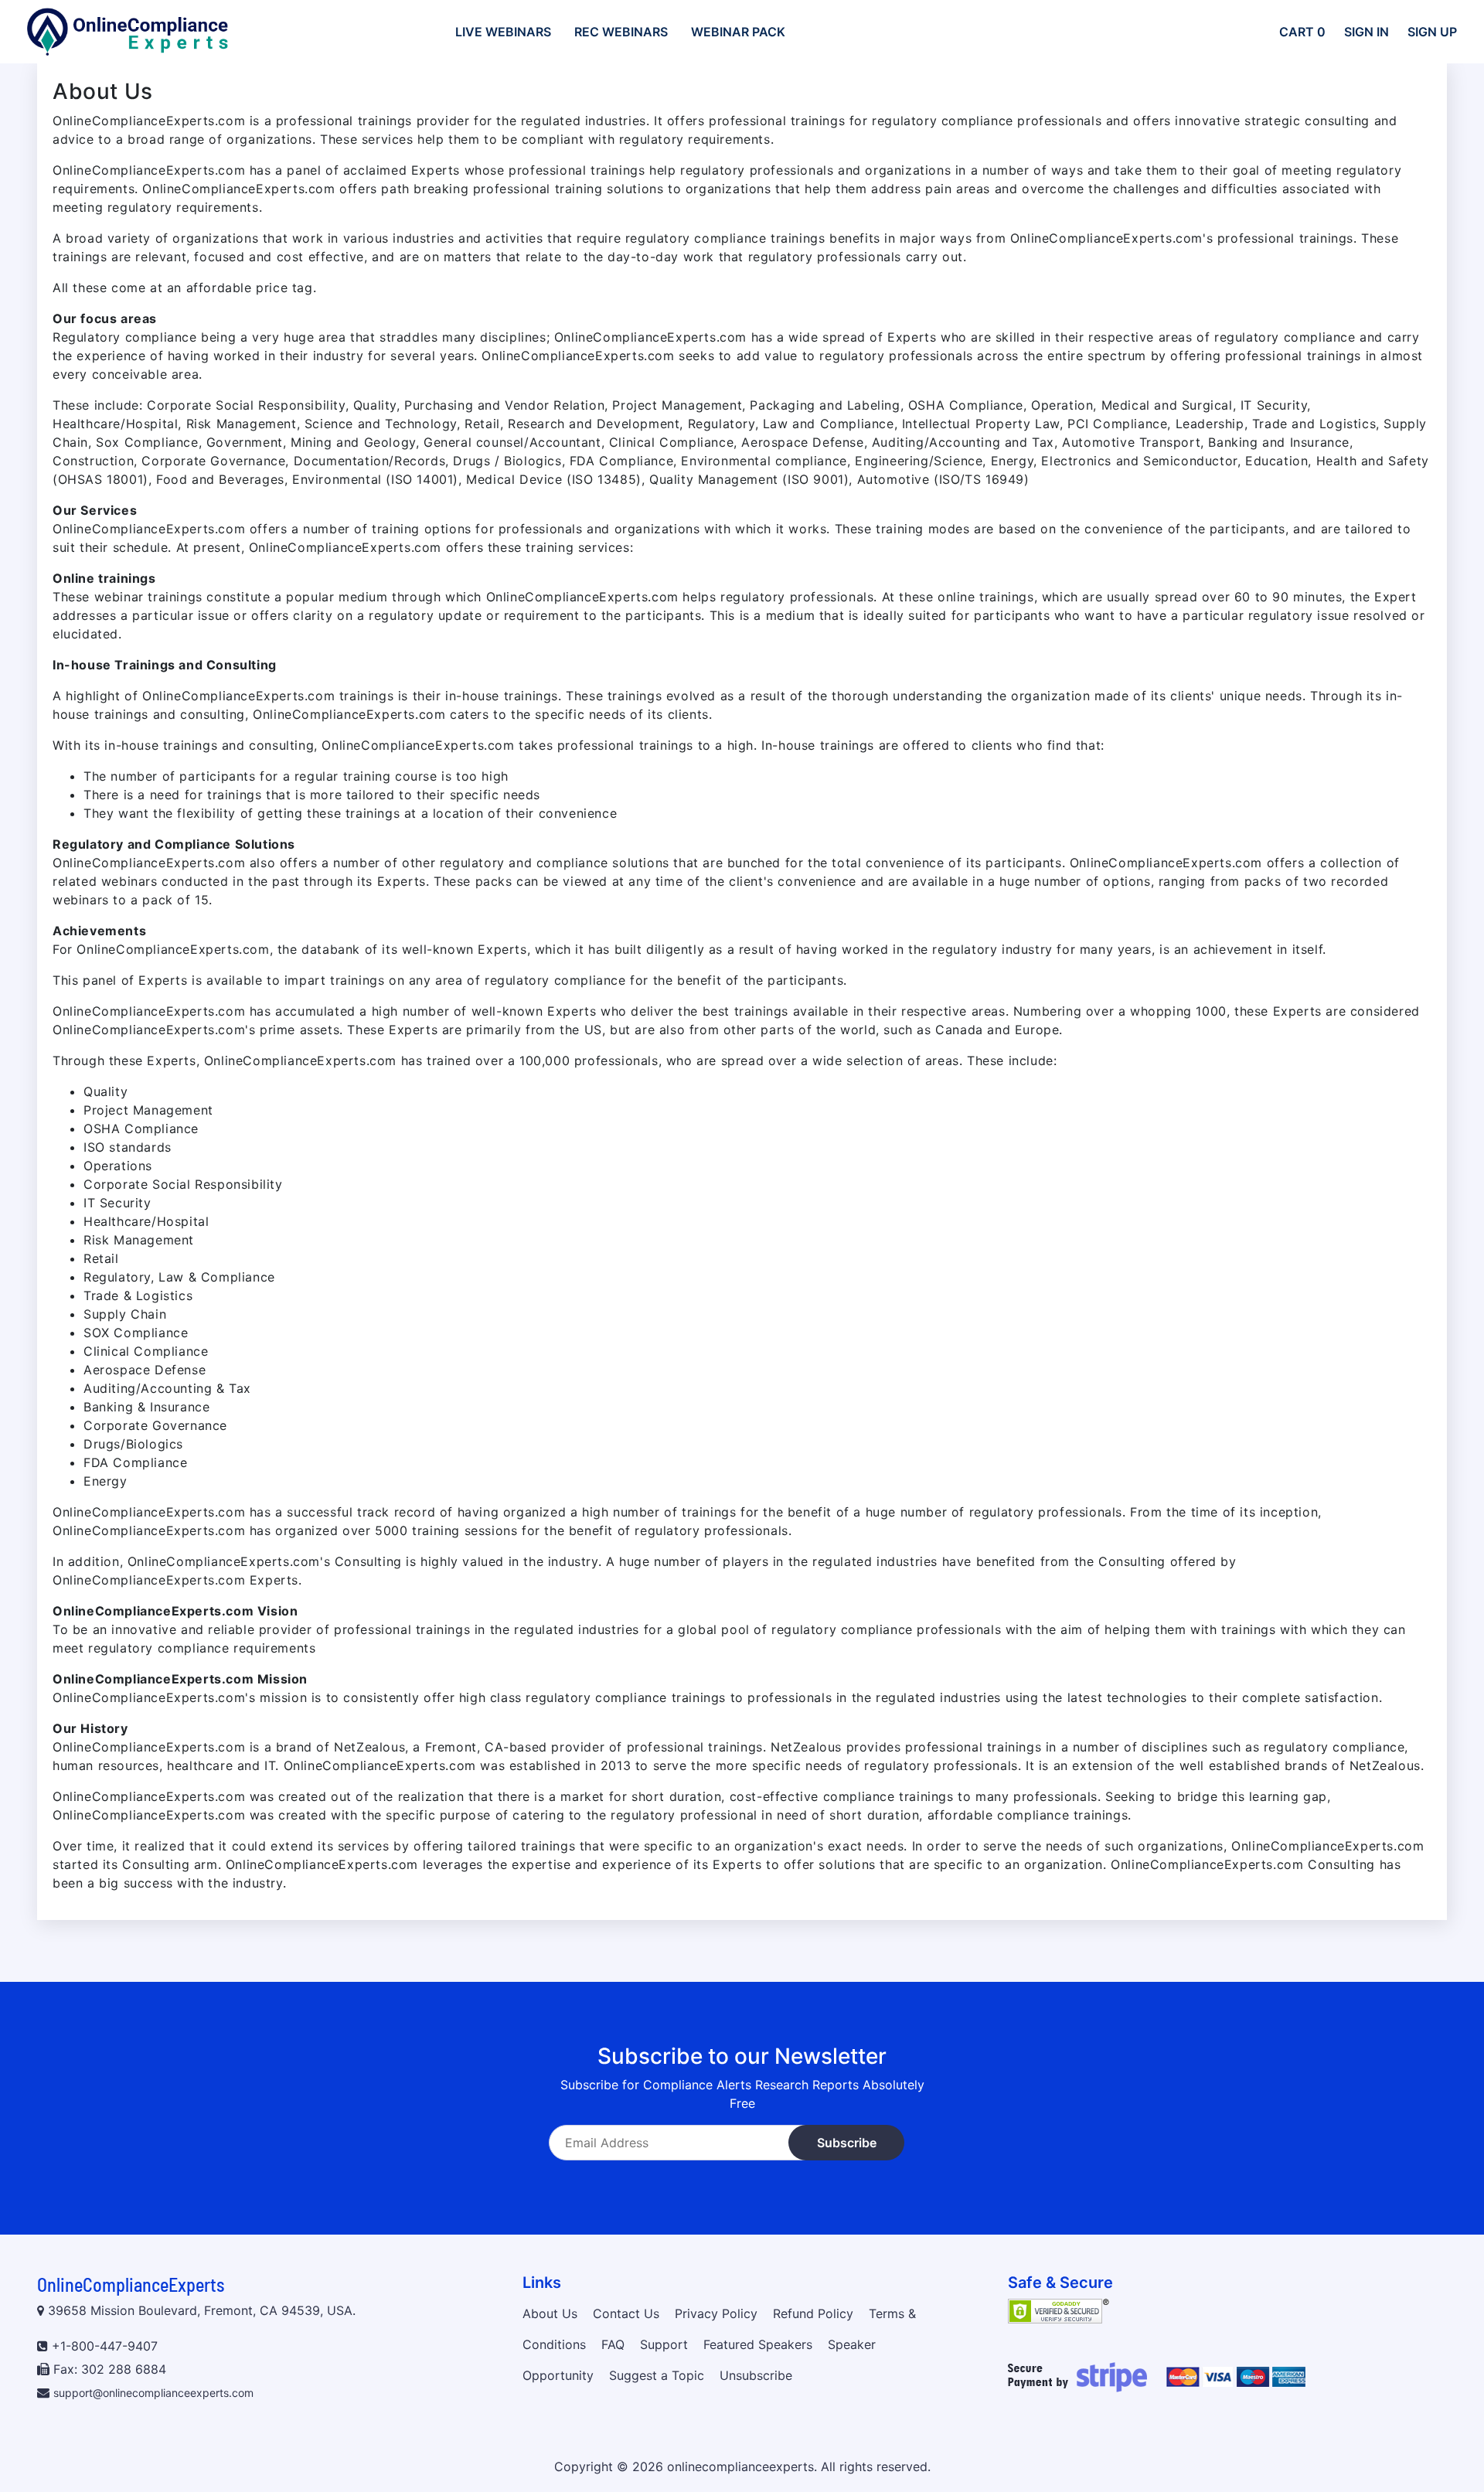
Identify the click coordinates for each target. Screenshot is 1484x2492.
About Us (550, 2313)
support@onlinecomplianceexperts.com (153, 2393)
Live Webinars (503, 32)
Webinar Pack (738, 32)
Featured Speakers (758, 2344)
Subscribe (847, 2143)
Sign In (1367, 32)
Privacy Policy (716, 2313)
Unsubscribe (756, 2375)
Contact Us (626, 2313)
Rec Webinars (621, 32)
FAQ (613, 2344)
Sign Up (1432, 32)
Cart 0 (1302, 32)
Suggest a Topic (657, 2375)
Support (664, 2344)
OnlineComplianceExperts (131, 2284)
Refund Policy (813, 2313)
